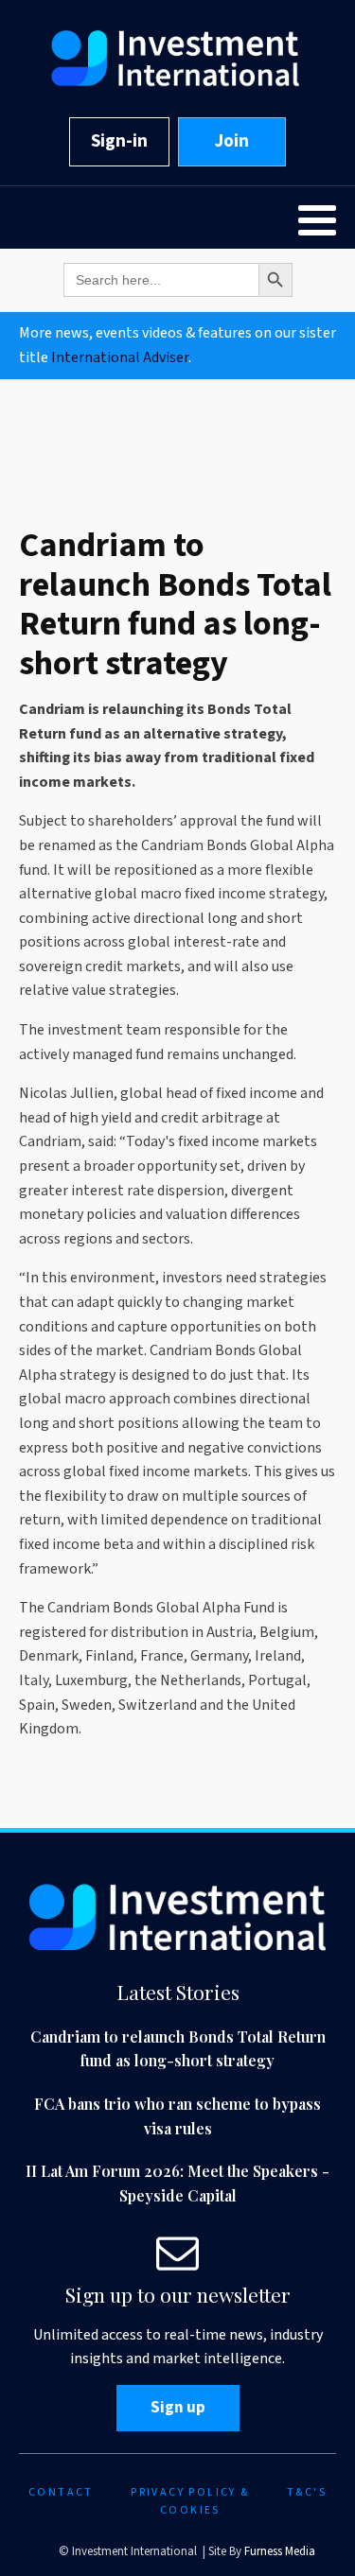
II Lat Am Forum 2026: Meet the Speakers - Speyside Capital (177, 2183)
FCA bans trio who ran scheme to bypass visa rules (177, 2116)
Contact (61, 2492)
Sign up (178, 2408)
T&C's (307, 2492)
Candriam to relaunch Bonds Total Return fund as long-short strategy (178, 2049)
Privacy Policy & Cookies (190, 2501)
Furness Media (280, 2551)
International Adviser (120, 357)
